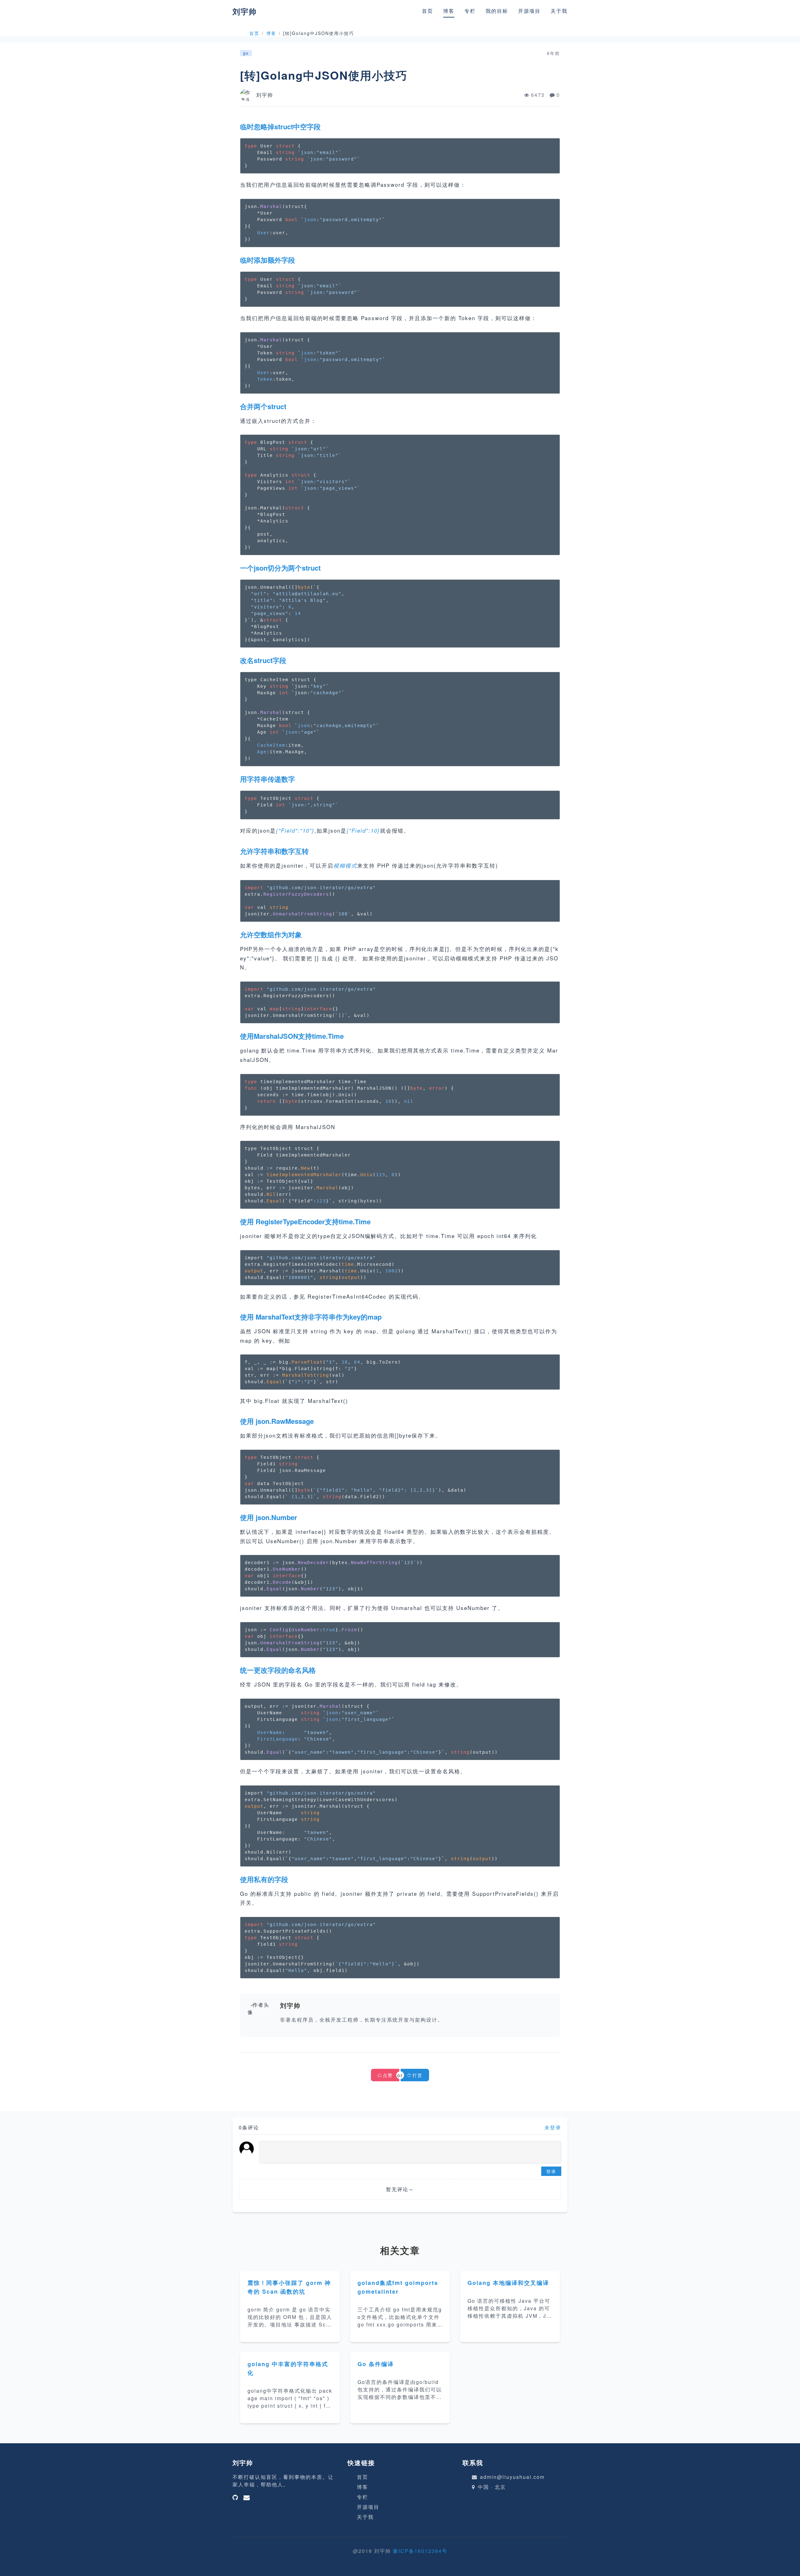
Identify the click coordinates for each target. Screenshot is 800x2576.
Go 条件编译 (376, 2364)
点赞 (388, 2075)
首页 (427, 11)
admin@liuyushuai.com (512, 2477)
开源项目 (529, 11)
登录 (551, 2171)
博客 (449, 11)
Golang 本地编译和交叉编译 (508, 2283)
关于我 (559, 11)
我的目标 (497, 11)
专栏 (470, 11)
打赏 (417, 2075)
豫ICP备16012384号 (420, 2551)
